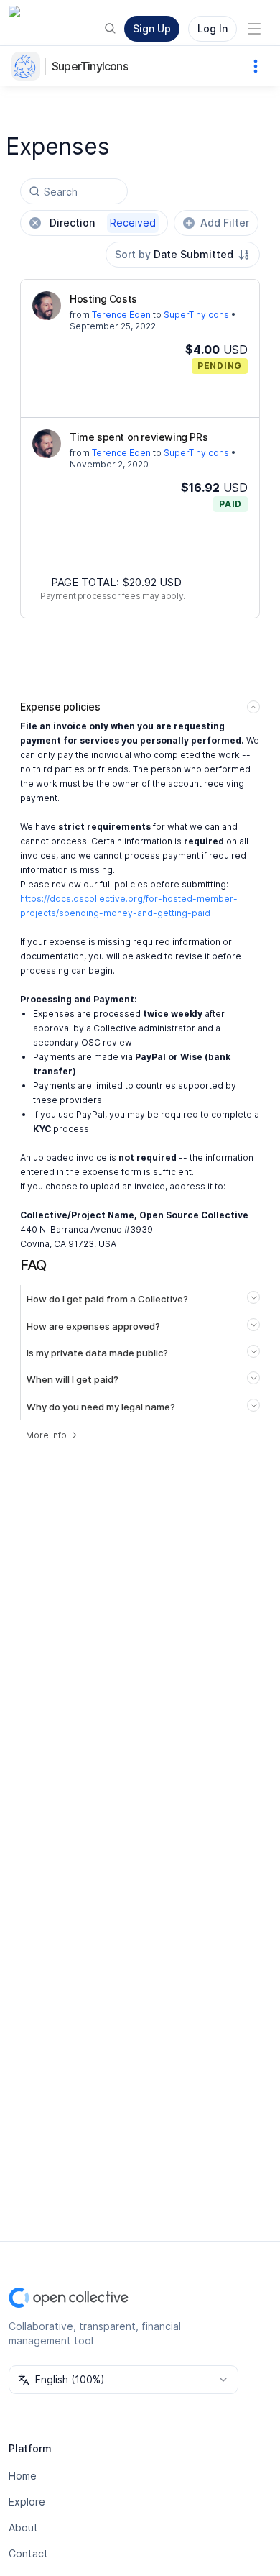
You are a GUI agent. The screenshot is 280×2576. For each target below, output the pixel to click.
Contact (28, 2553)
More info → (51, 1435)
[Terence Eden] (47, 306)
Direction (103, 223)
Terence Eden (121, 315)
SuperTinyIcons (90, 66)
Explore (27, 2502)
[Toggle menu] (254, 29)
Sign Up (152, 28)
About (23, 2527)
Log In (213, 28)
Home (23, 2476)
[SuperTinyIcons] (29, 66)
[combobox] (183, 255)
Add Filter (225, 223)
